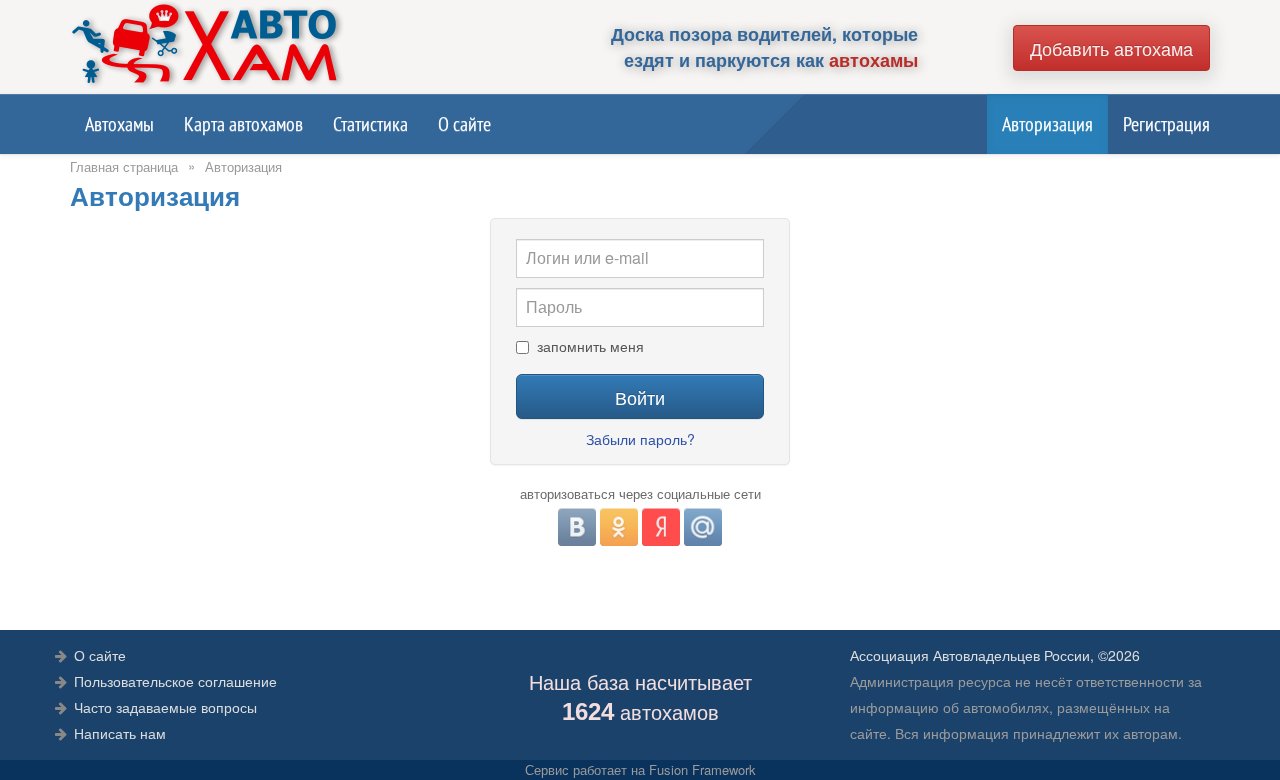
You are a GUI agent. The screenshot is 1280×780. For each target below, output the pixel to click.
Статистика (370, 124)
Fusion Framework (702, 769)
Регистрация (1166, 124)
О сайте (464, 124)
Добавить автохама (1111, 48)
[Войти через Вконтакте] (577, 527)
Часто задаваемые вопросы (165, 707)
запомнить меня (590, 347)
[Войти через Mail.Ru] (703, 527)
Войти (640, 397)
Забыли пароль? (640, 439)
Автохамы (119, 124)
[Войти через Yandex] (661, 527)
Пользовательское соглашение (175, 681)
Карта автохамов (243, 124)
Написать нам (120, 733)
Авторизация (1047, 124)
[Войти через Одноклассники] (619, 527)
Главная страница (124, 166)
